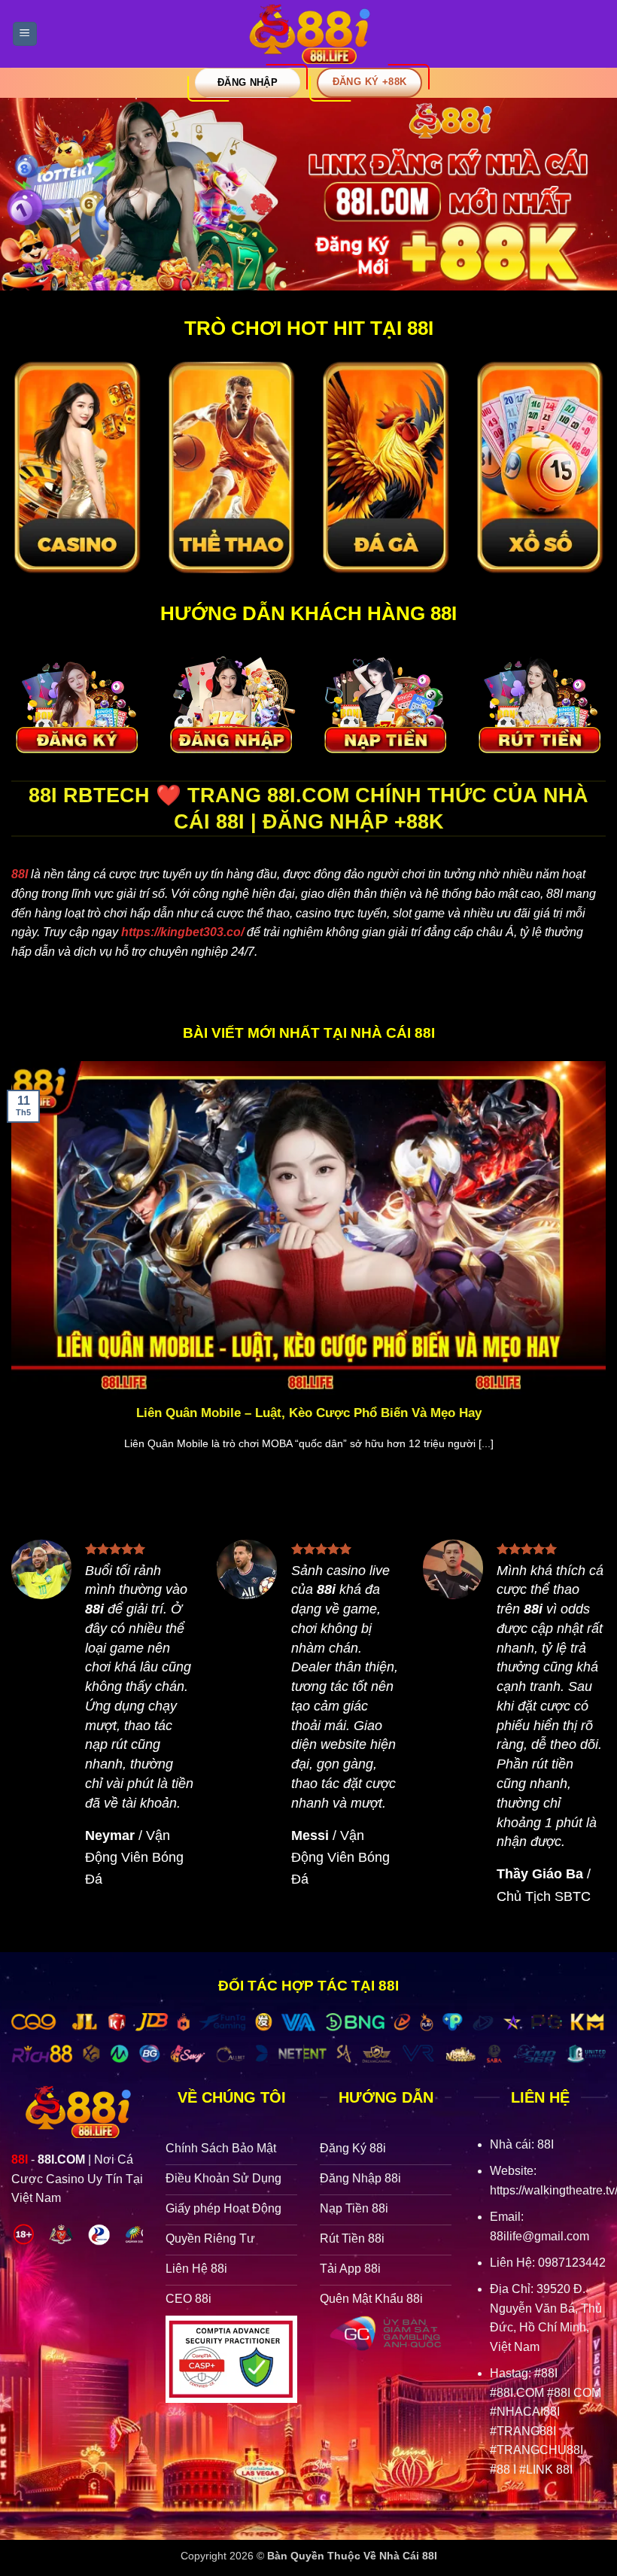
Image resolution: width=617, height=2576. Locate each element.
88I (20, 874)
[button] (25, 34)
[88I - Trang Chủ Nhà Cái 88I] (308, 34)
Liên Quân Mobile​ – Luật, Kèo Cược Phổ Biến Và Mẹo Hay (309, 1413)
